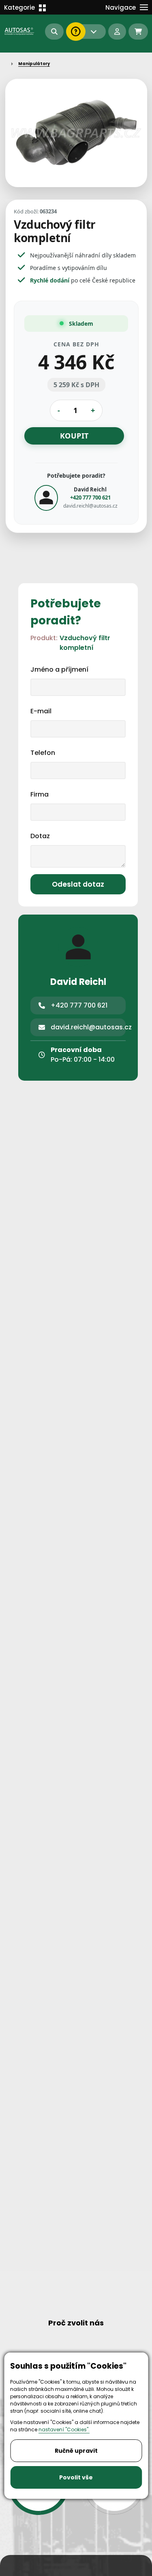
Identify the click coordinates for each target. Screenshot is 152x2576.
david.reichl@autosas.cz (90, 506)
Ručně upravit (76, 2451)
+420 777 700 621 (90, 497)
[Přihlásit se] (117, 32)
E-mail (41, 711)
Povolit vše (76, 2477)
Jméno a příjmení (59, 669)
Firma (40, 794)
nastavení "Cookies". (64, 2429)
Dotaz (40, 836)
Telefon (43, 753)
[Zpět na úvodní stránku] (20, 31)
